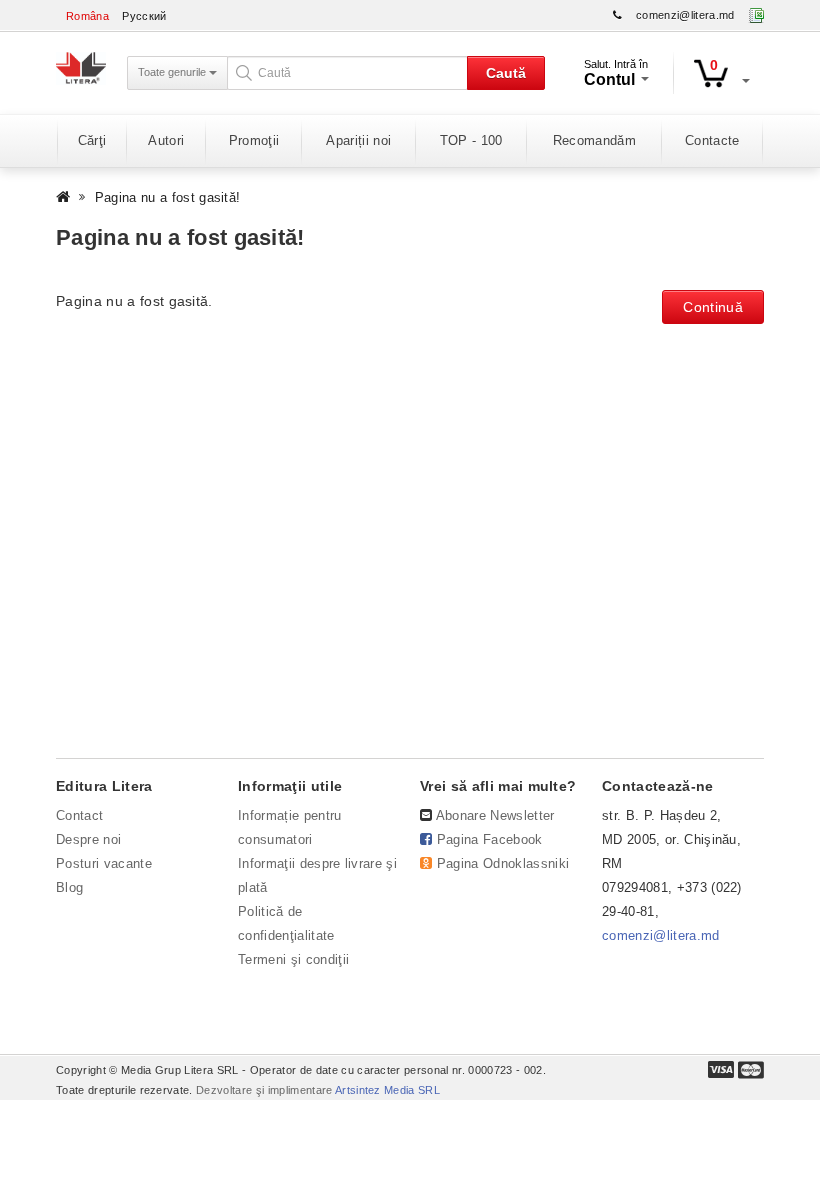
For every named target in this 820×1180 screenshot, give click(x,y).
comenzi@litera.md (685, 15)
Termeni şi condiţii (293, 959)
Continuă (713, 307)
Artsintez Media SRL (387, 1090)
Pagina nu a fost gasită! (168, 197)
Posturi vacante (104, 863)
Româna (87, 16)
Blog (69, 887)
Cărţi (92, 140)
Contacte (712, 140)
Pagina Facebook (490, 839)
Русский (144, 16)
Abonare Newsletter (495, 815)
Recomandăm (594, 140)
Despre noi (88, 839)
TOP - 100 (471, 140)
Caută (506, 73)
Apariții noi (358, 140)
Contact (79, 815)
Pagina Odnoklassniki (503, 863)
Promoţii (254, 140)
